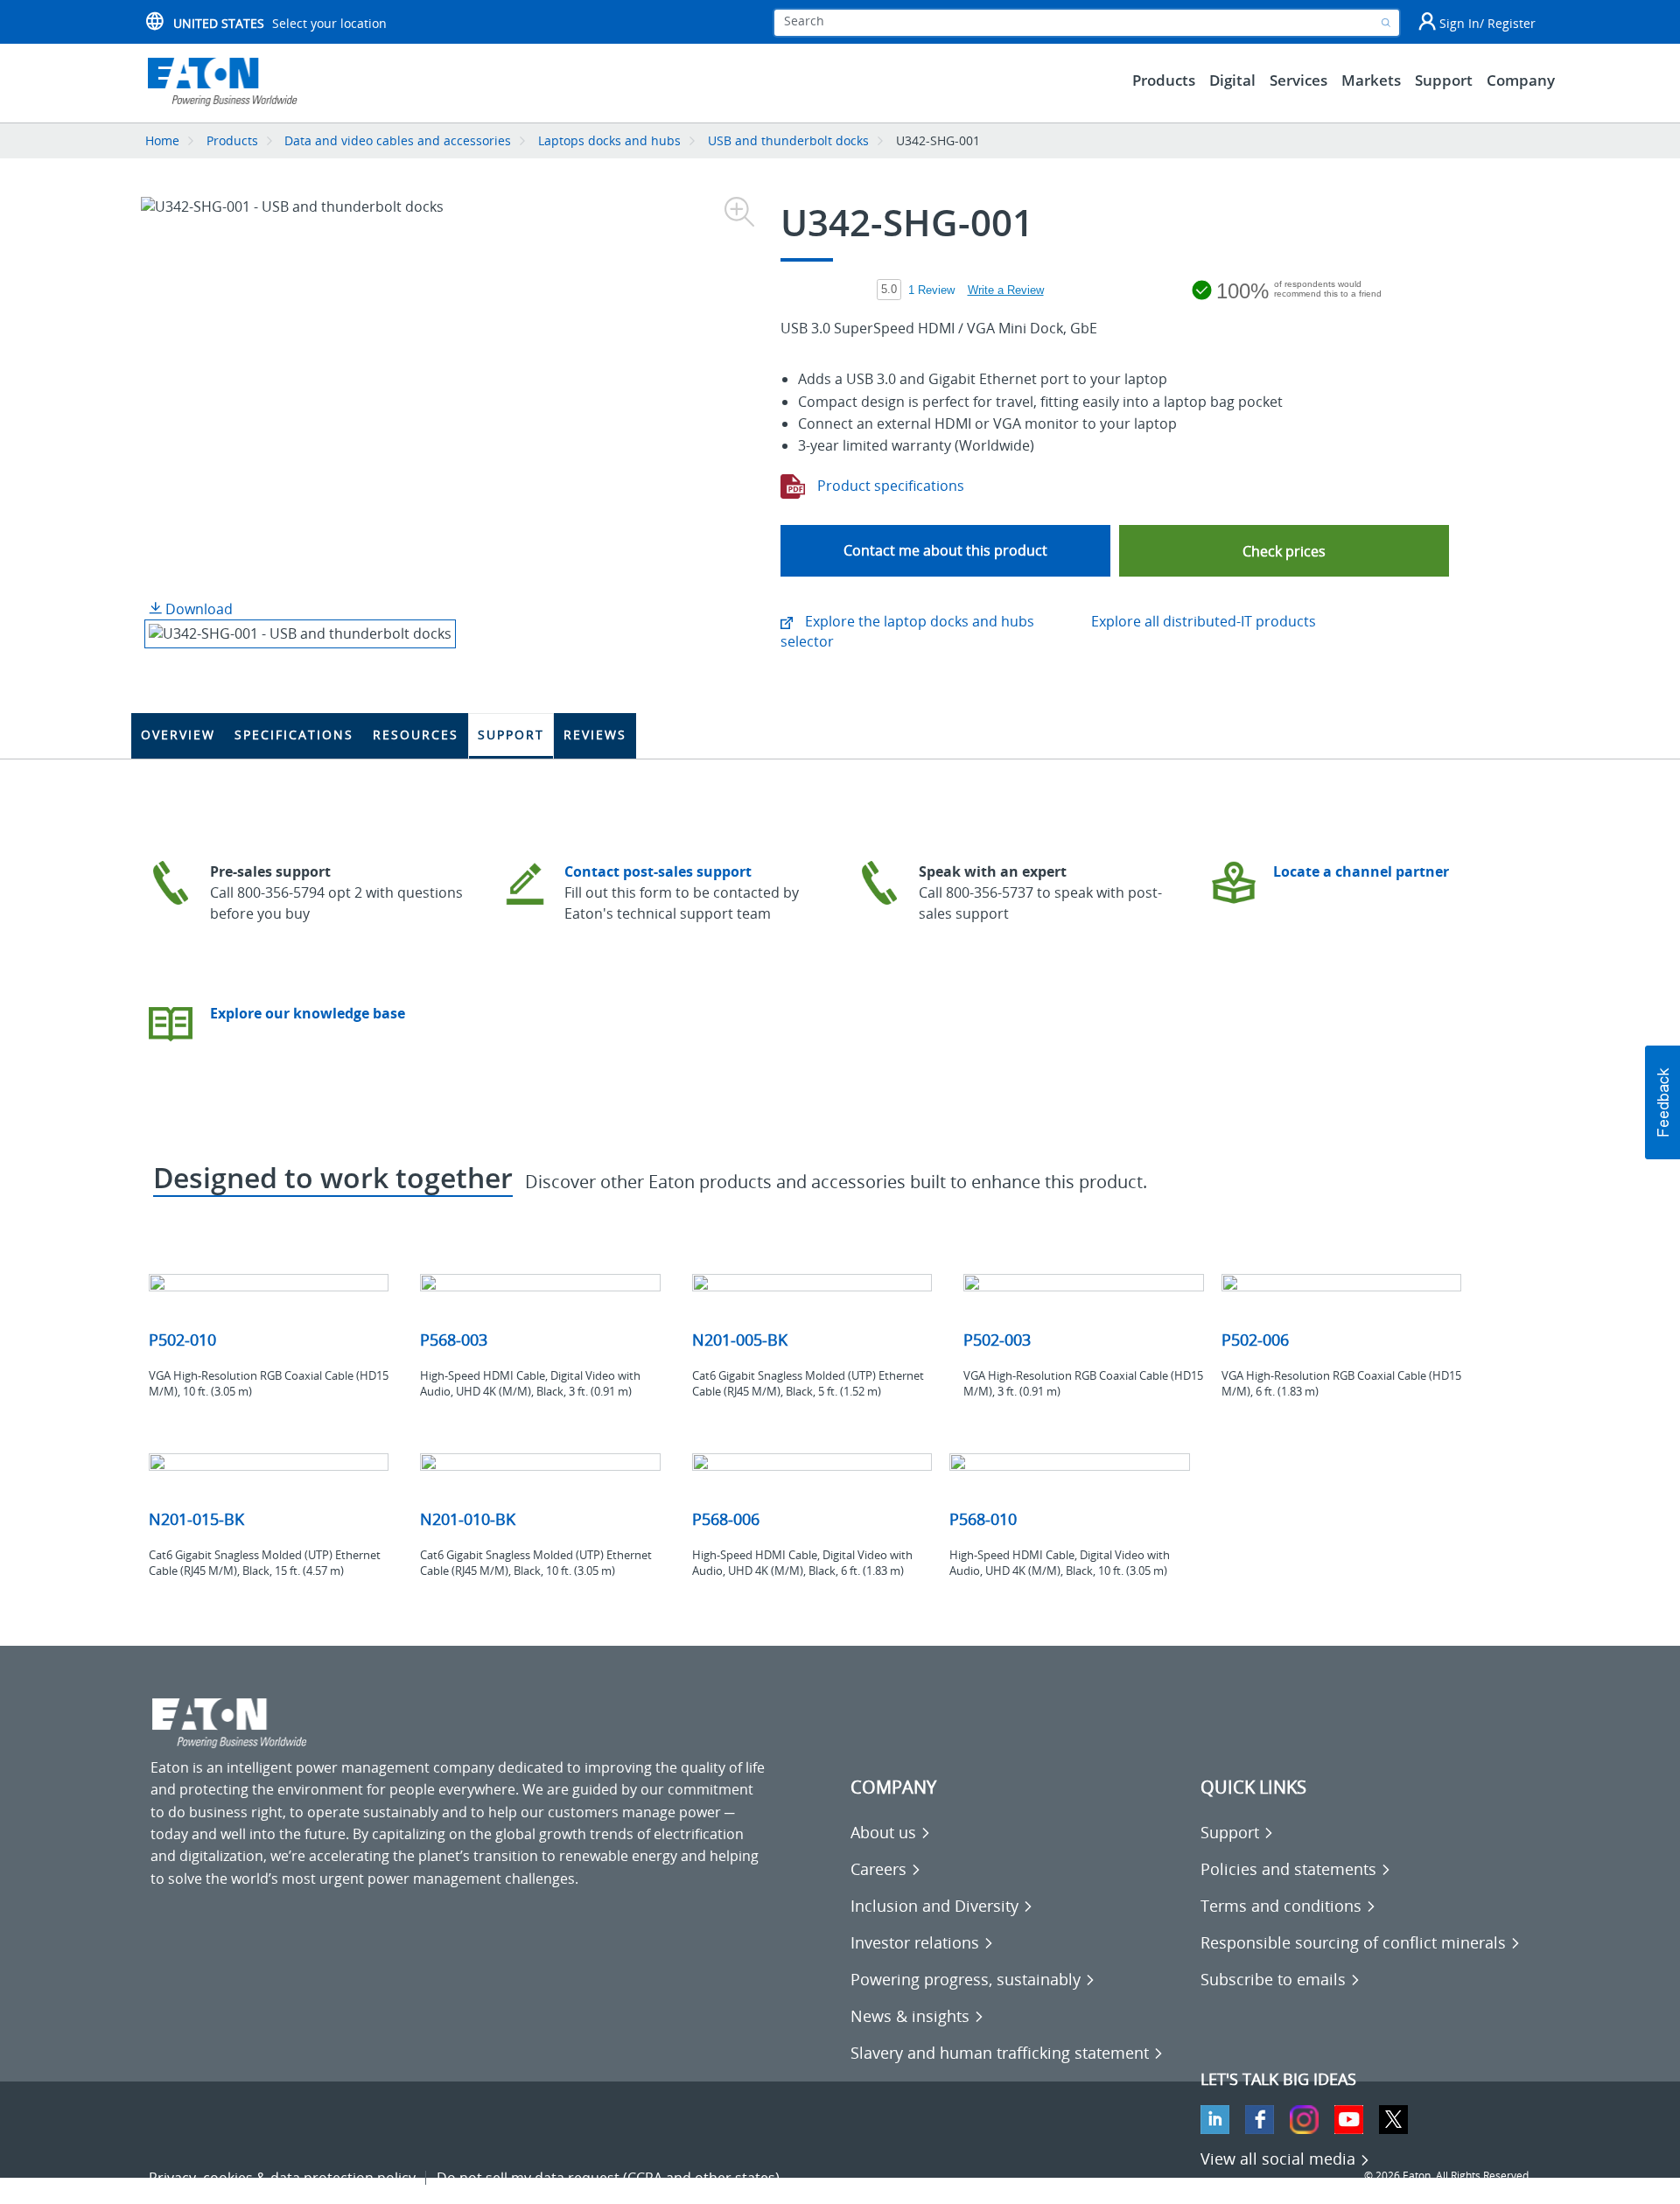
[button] (1284, 551)
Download (197, 609)
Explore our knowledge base (308, 1013)
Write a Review (1006, 290)
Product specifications (889, 486)
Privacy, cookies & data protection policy (282, 2178)
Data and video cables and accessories (399, 140)
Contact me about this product (945, 550)
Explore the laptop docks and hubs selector (907, 631)
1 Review (931, 290)
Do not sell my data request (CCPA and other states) (608, 2178)
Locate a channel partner (1361, 871)
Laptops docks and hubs (609, 140)
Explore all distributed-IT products (1204, 621)
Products (232, 140)
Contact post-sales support (658, 871)
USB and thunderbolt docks (788, 140)
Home (162, 140)
